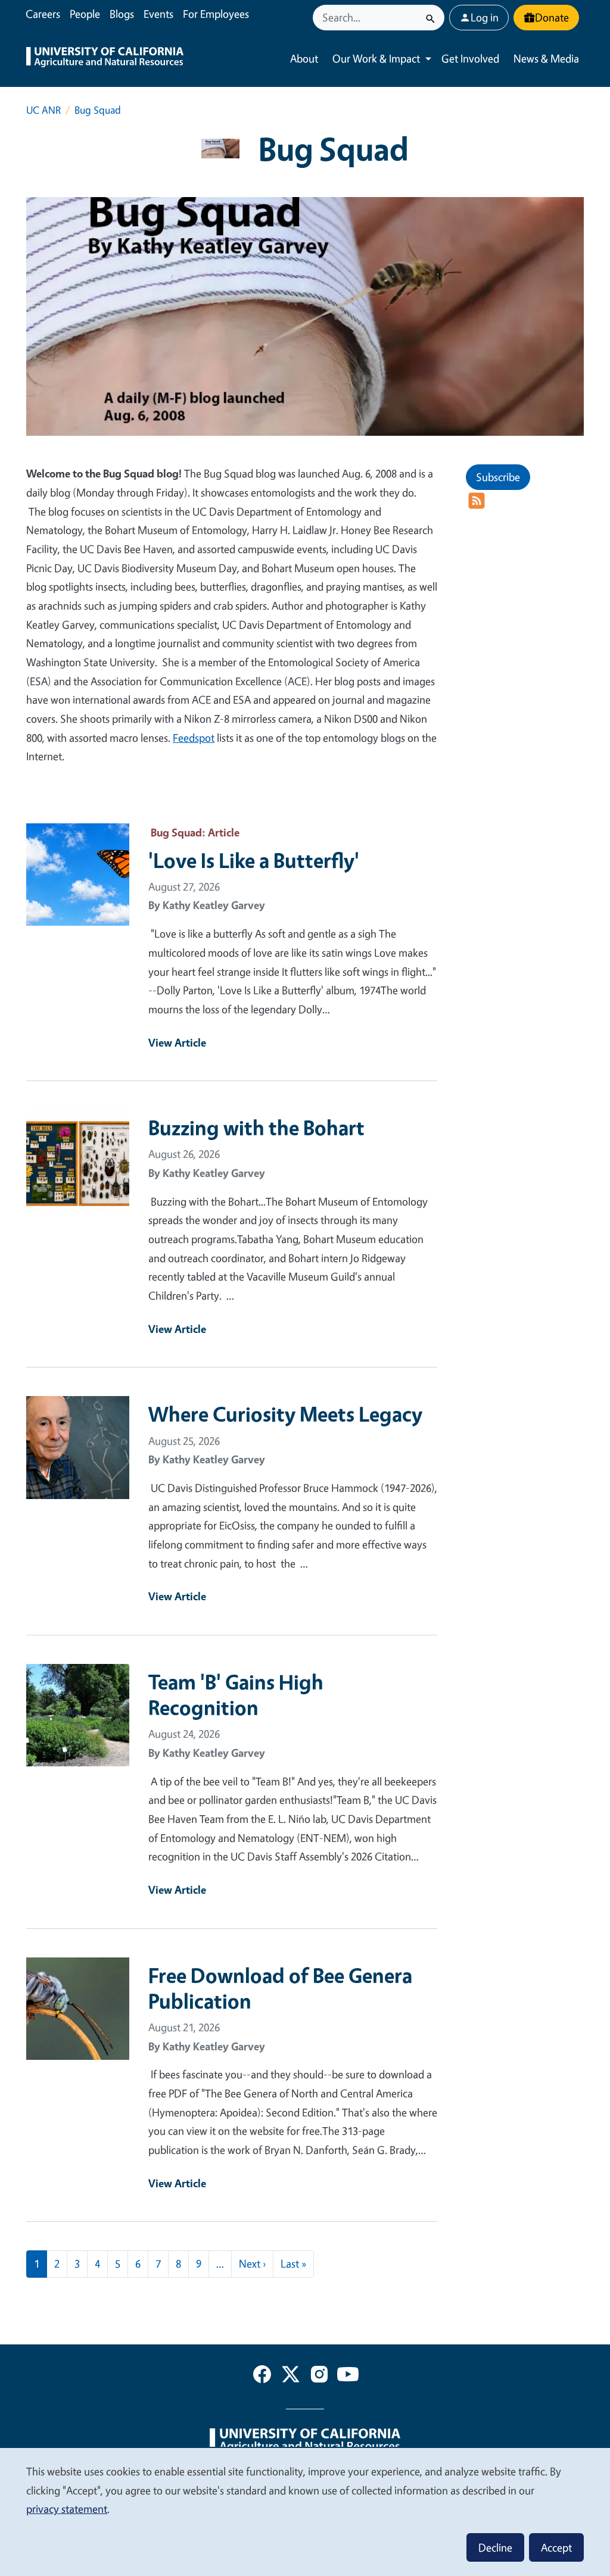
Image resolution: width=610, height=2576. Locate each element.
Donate (552, 17)
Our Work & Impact (376, 58)
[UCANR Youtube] (348, 2377)
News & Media (546, 58)
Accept (556, 2547)
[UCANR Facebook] (262, 2377)
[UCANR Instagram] (319, 2377)
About (304, 58)
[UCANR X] (291, 2377)
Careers (43, 14)
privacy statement (67, 2509)
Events (158, 14)
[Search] (430, 18)
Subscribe (498, 477)
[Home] (105, 59)
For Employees (216, 14)
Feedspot (194, 738)
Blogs (122, 14)
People (85, 14)
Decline (495, 2547)
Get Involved (470, 58)
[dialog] (305, 2511)
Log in (485, 17)
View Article (177, 1042)
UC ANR (43, 110)
